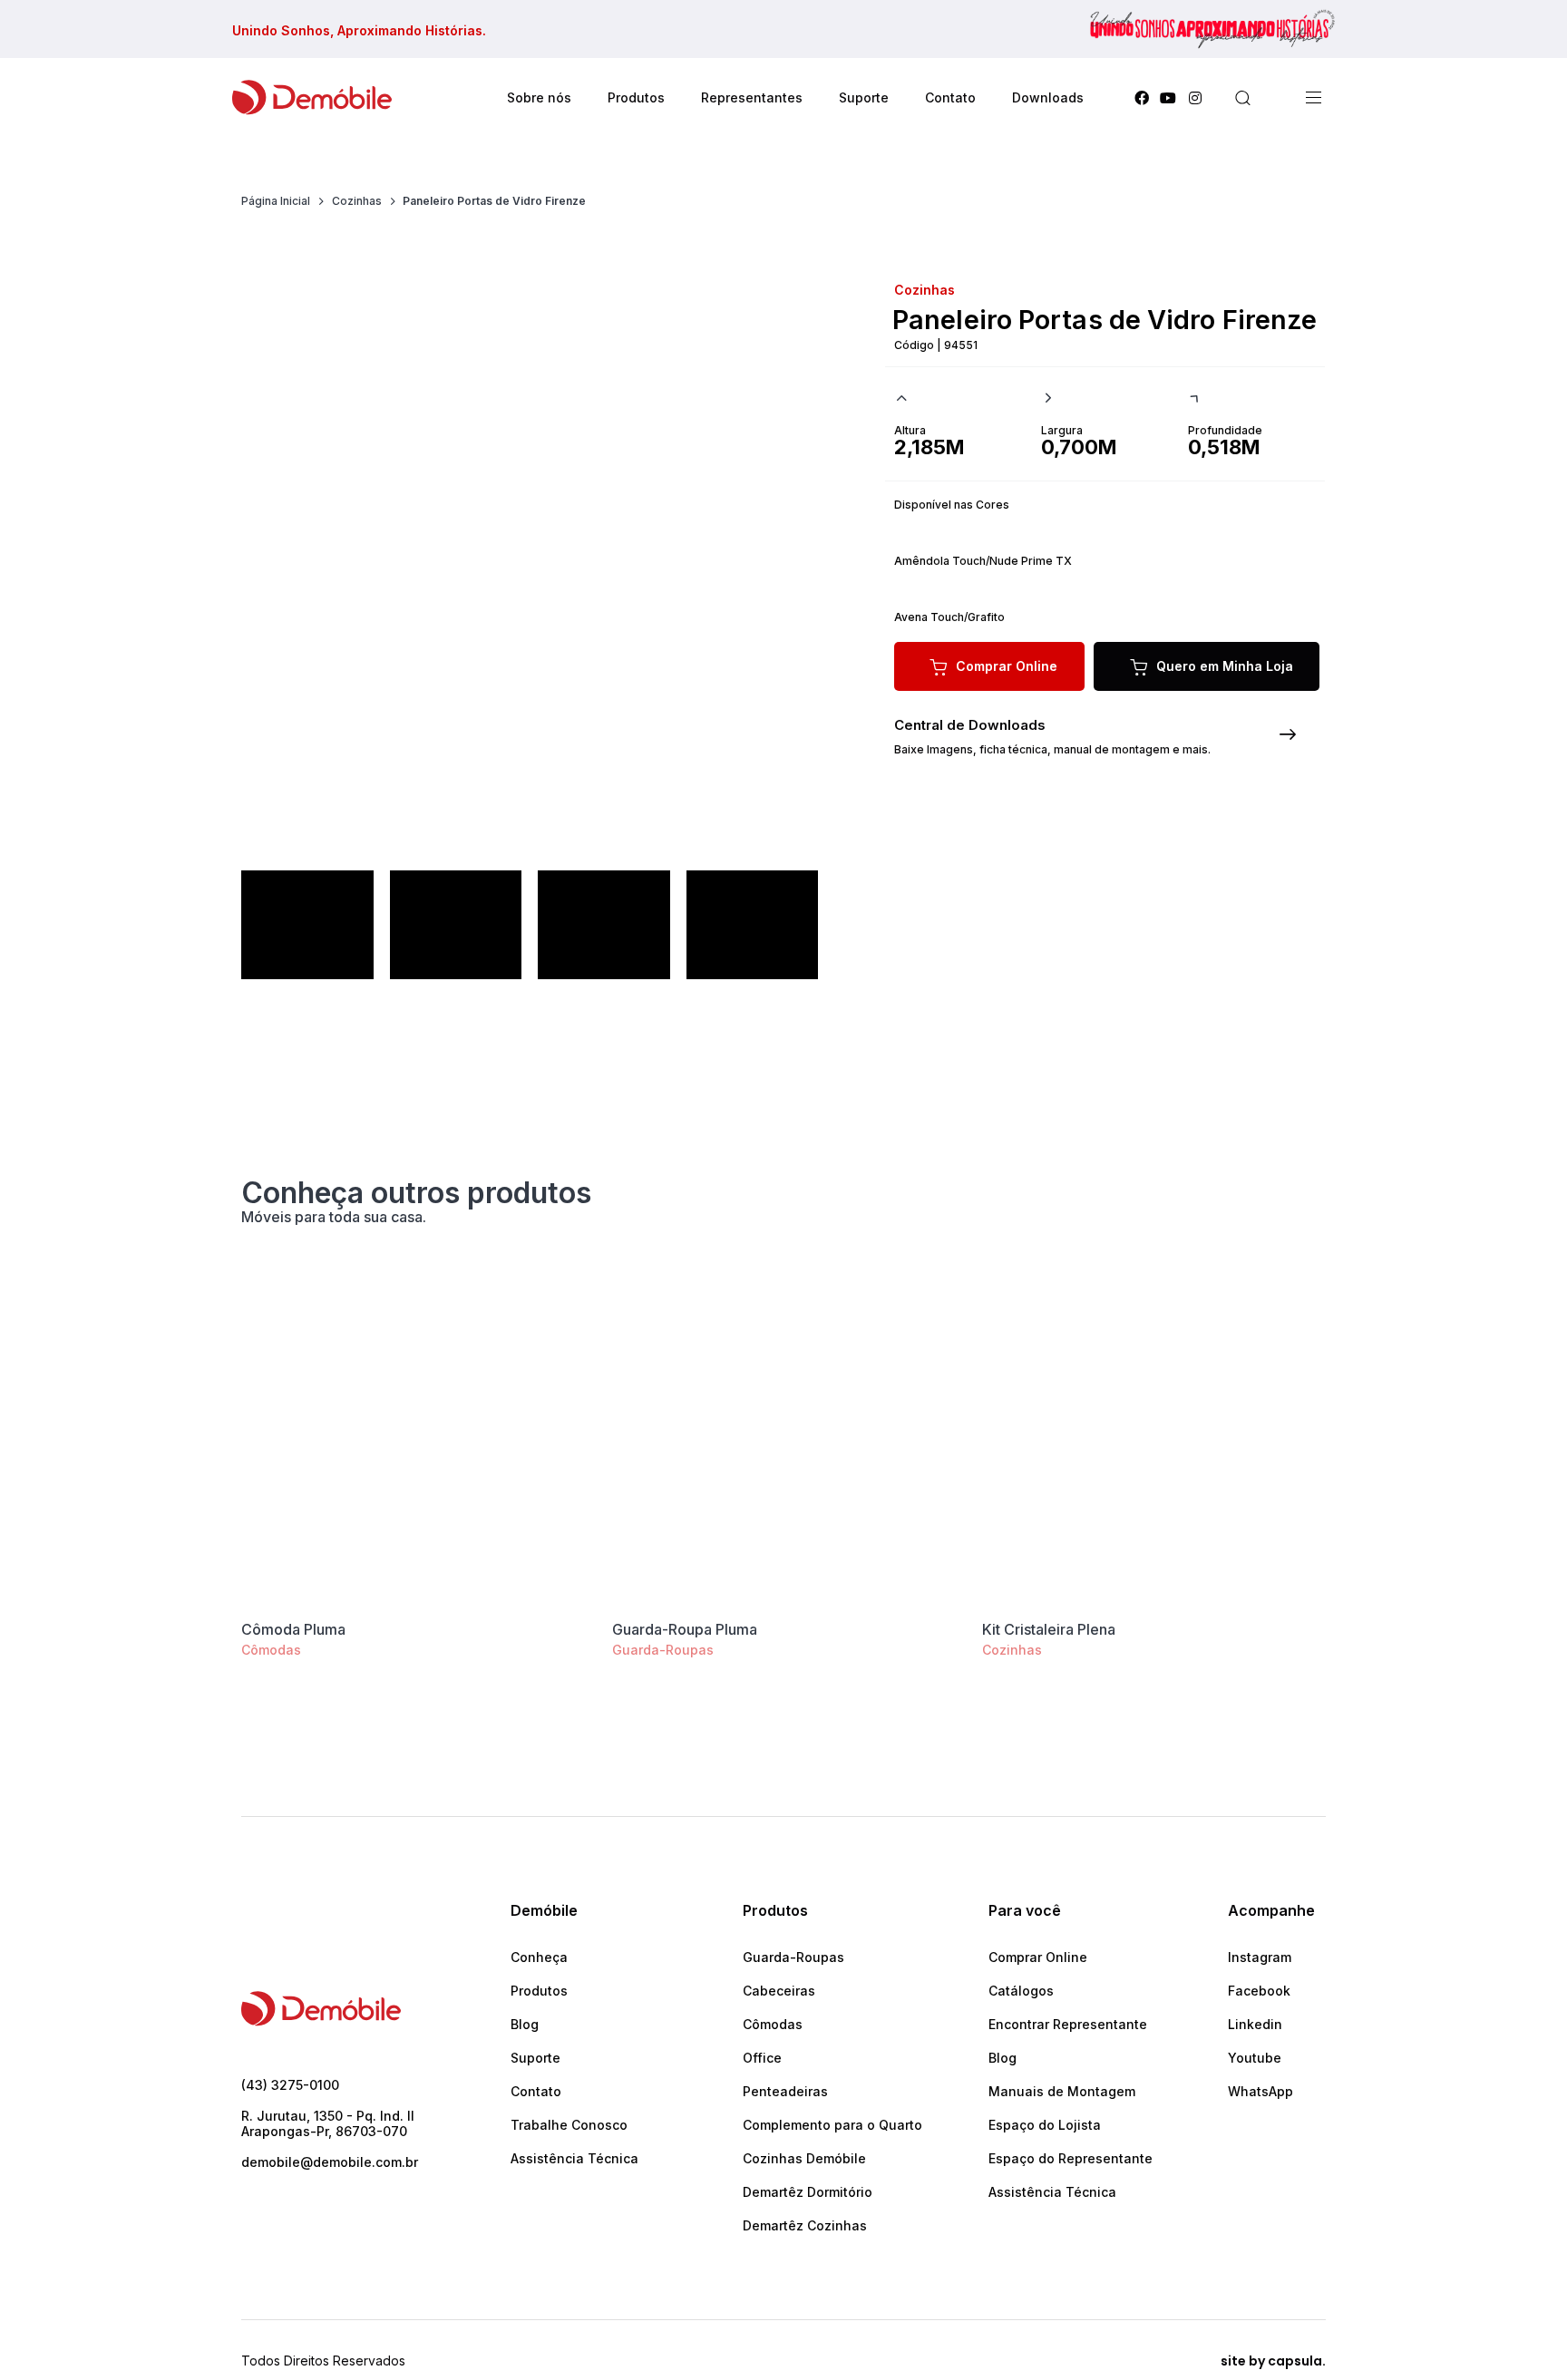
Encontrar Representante (1068, 2024)
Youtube (1255, 2058)
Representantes (752, 97)
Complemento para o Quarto (832, 2125)
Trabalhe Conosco (569, 2125)
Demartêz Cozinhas (805, 2225)
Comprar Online (1038, 1957)
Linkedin (1255, 2024)
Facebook (1259, 1991)
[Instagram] (1195, 98)
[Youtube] (1168, 98)
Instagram (1260, 1957)
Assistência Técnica (574, 2158)
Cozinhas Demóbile (804, 2158)
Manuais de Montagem (1062, 2091)
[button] (1242, 97)
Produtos (539, 1991)
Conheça (539, 1957)
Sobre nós (539, 97)
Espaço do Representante (1071, 2158)
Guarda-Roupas (663, 1650)
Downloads (1048, 97)
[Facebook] (1142, 98)
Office (762, 2058)
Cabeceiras (779, 1991)
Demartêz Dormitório (808, 2192)
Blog (525, 2024)
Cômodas (271, 1650)
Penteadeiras (785, 2091)
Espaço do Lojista (1045, 2125)
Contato (950, 97)
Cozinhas (1012, 1650)
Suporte (535, 2058)
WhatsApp (1260, 2091)
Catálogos (1021, 1991)
